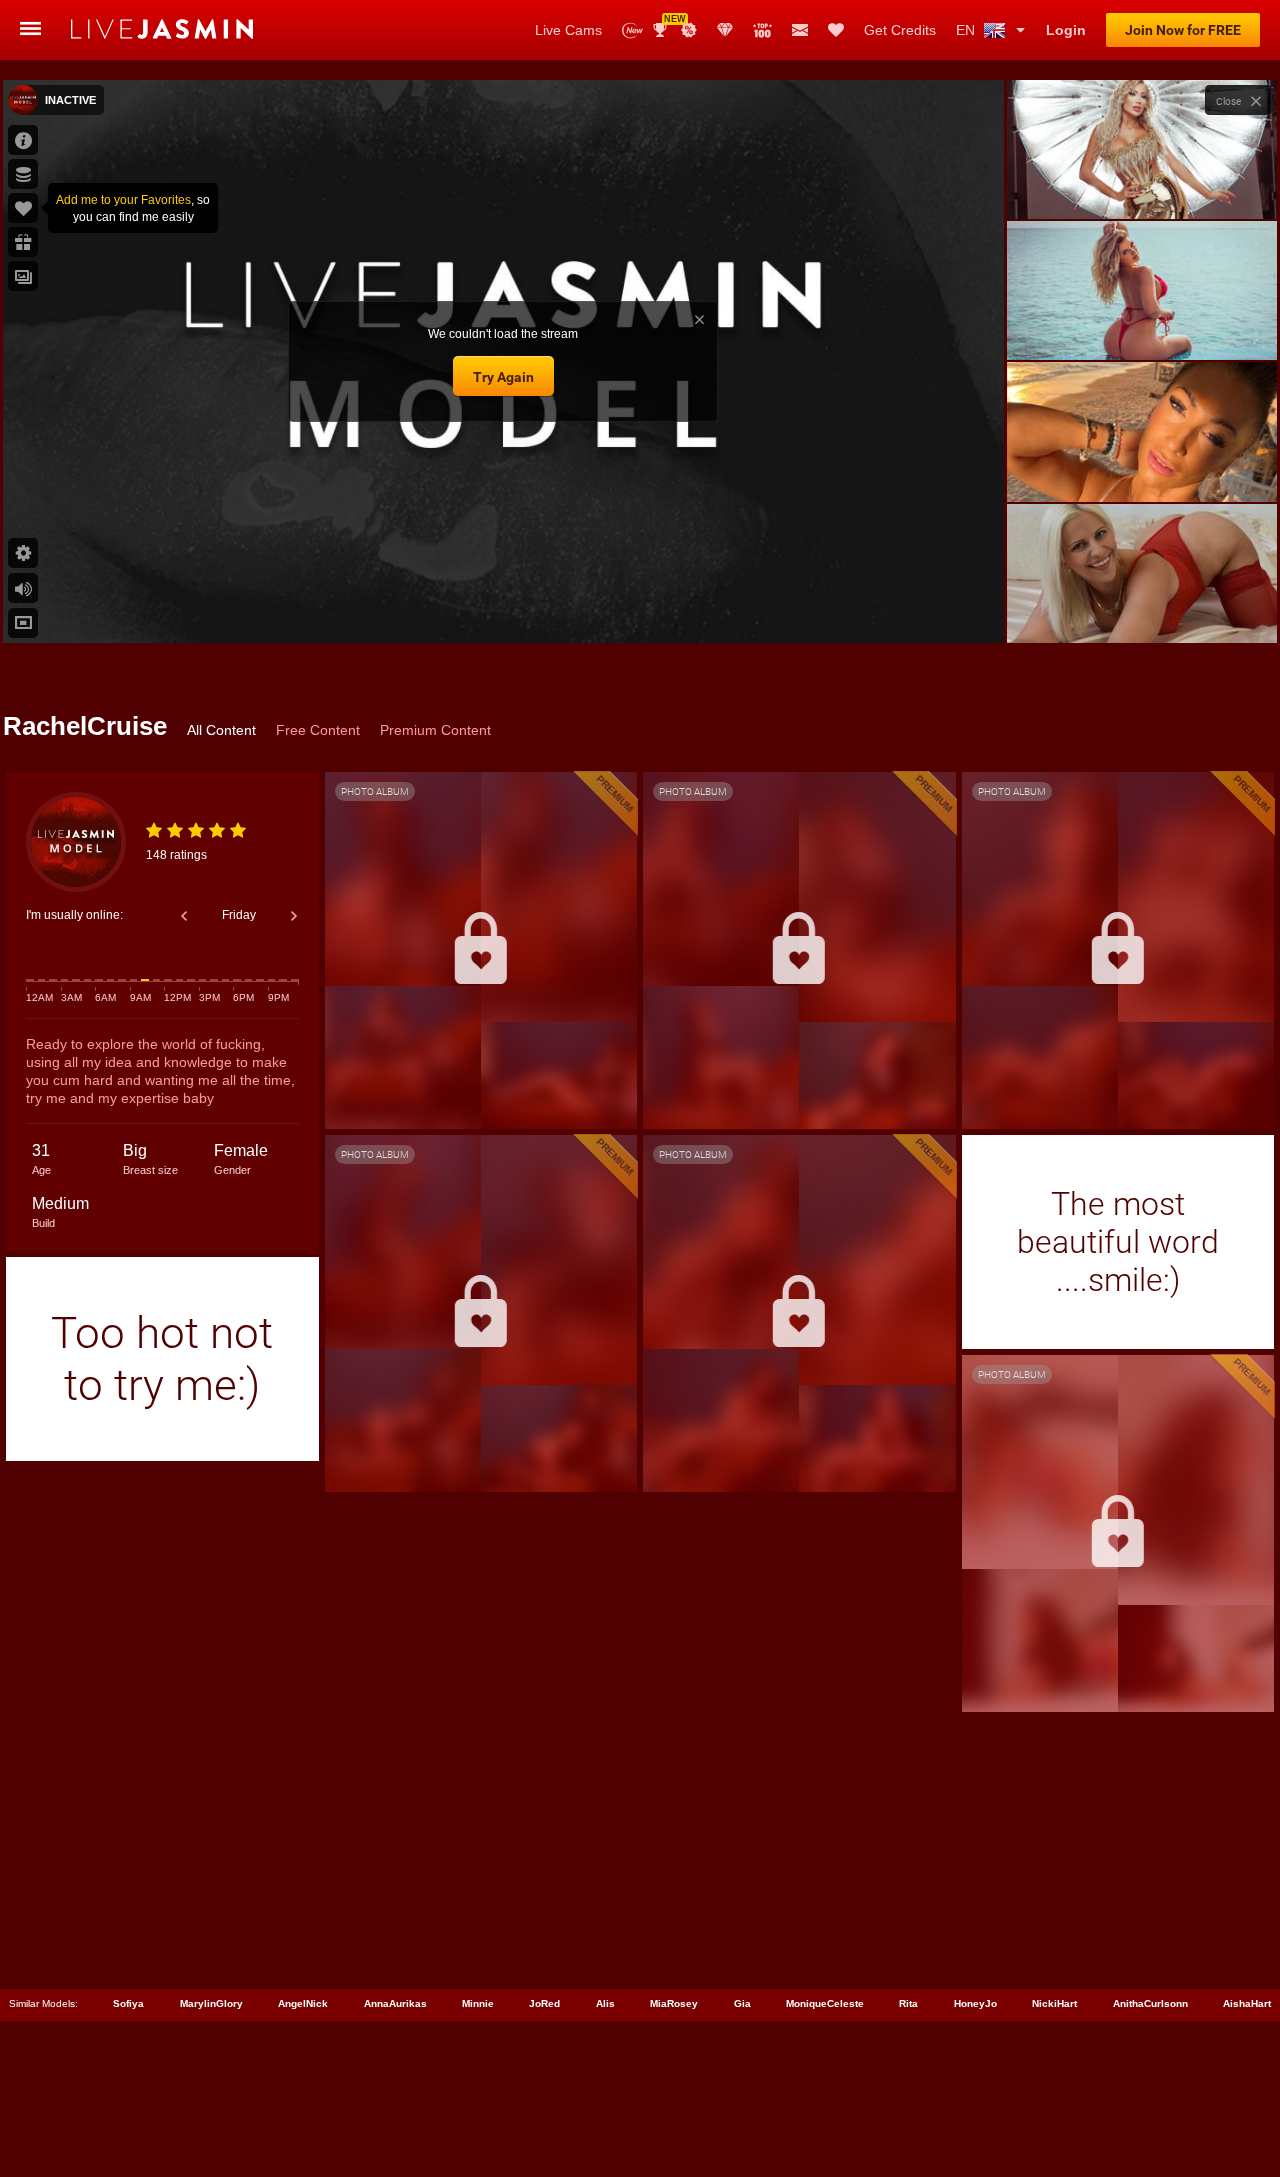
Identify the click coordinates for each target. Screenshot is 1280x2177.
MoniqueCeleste (825, 2003)
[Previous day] (184, 916)
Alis (605, 2003)
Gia (742, 2003)
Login (1066, 30)
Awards (667, 23)
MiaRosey (674, 2003)
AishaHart (1247, 2003)
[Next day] (294, 916)
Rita (908, 2003)
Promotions (689, 30)
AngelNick (303, 2003)
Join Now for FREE (1183, 30)
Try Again (503, 377)
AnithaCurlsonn (1150, 2003)
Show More (1141, 609)
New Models (632, 30)
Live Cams (568, 30)
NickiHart (1054, 2003)
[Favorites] (836, 30)
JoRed (544, 2003)
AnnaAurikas (395, 2003)
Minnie (478, 2003)
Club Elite (725, 30)
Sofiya (128, 2003)
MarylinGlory (211, 2003)
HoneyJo (975, 2003)
